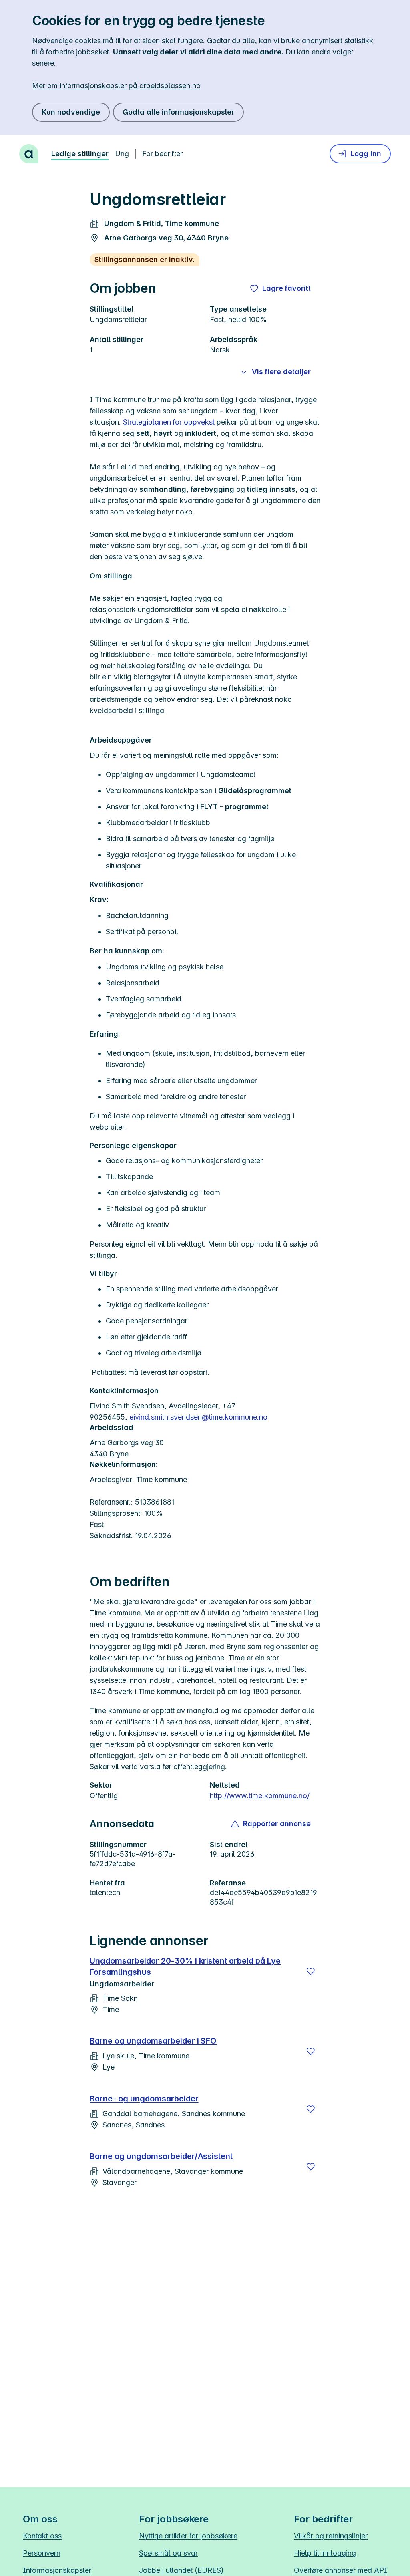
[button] (271, 1824)
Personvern (42, 2553)
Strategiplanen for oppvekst (169, 422)
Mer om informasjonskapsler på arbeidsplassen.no (116, 86)
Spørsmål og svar (168, 2553)
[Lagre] (311, 1971)
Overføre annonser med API (341, 2570)
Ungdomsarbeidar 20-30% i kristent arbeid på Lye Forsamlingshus (185, 1966)
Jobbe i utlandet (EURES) (181, 2570)
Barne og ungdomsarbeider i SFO (153, 2041)
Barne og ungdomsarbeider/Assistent (161, 2156)
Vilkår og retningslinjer (331, 2536)
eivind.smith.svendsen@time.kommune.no (198, 1417)
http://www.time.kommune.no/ (260, 1796)
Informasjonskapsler (57, 2570)
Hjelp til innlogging (325, 2553)
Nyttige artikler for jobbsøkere (188, 2536)
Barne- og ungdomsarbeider (144, 2099)
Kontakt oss (42, 2536)
